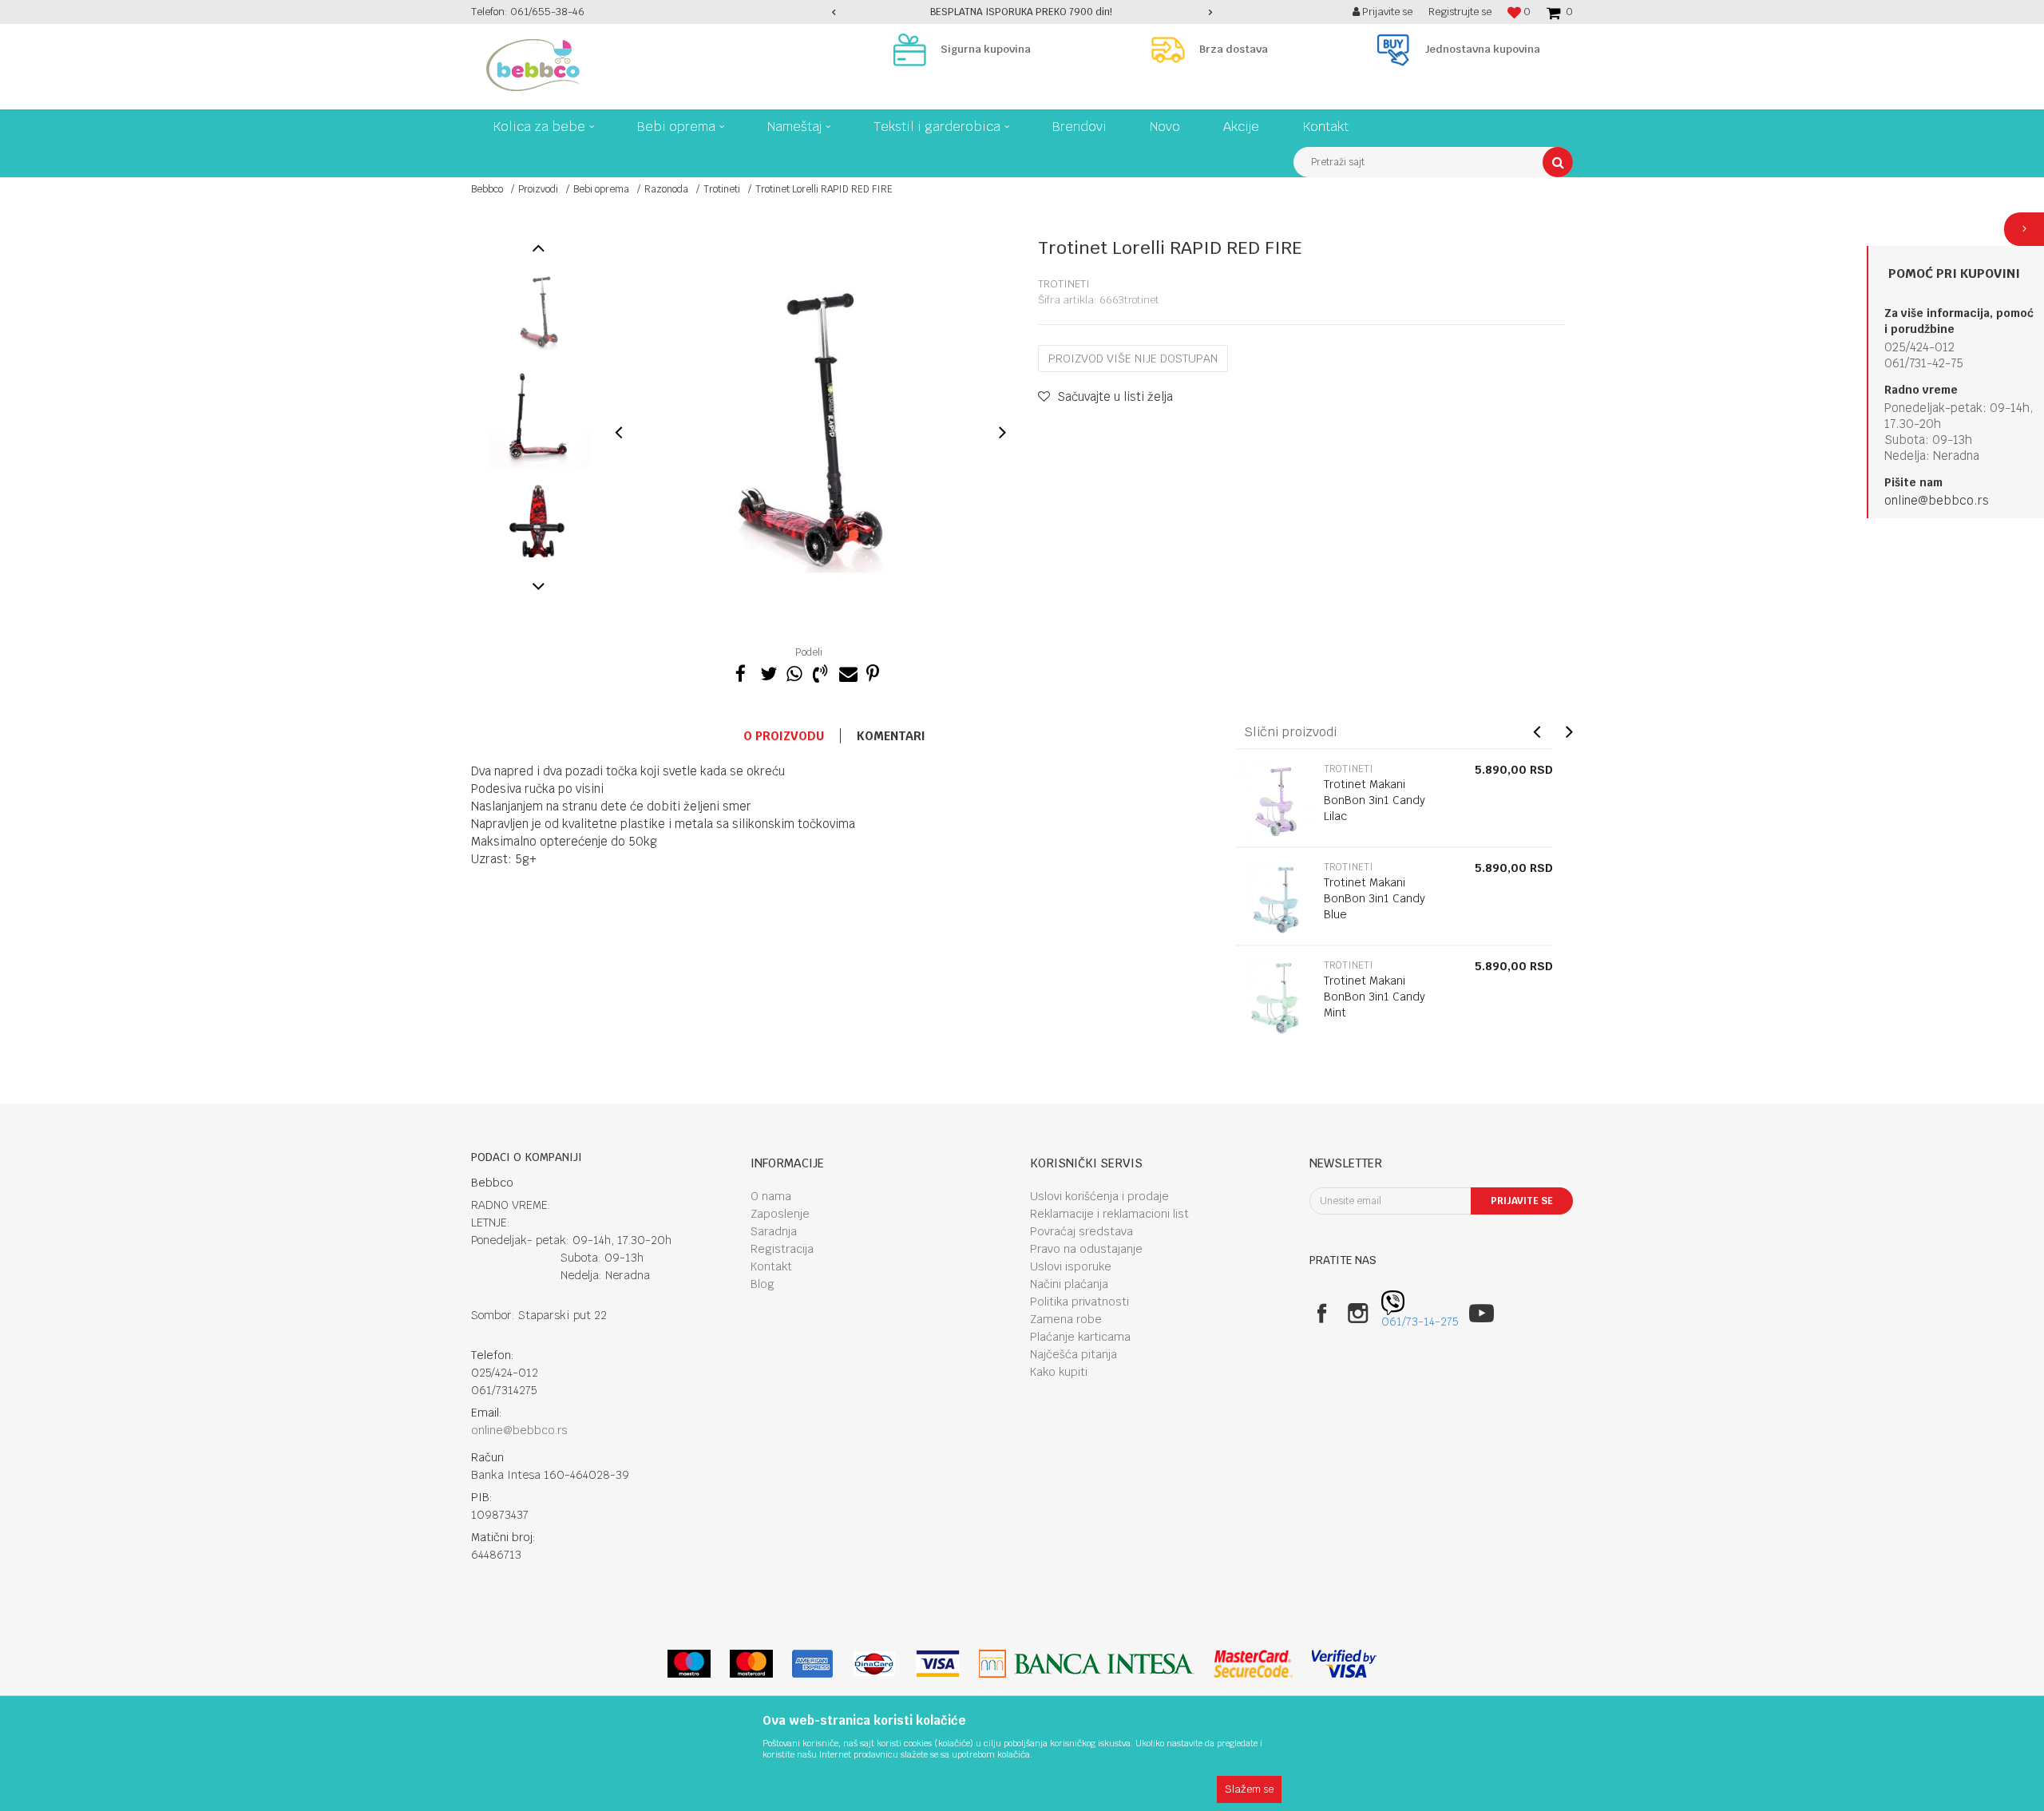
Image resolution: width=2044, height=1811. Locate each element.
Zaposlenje (780, 1214)
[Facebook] (741, 672)
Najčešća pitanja (1073, 1354)
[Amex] (812, 1664)
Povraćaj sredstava (1081, 1231)
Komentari (891, 736)
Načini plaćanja (1069, 1284)
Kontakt (771, 1266)
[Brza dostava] (1172, 50)
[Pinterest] (873, 672)
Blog (763, 1284)
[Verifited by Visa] (1344, 1664)
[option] (1022, 12)
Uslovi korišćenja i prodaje (1099, 1196)
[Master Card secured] (1253, 1664)
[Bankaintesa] (1087, 1664)
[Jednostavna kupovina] (1397, 50)
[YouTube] (1482, 1313)
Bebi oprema (601, 189)
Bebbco (487, 189)
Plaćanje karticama (1080, 1337)
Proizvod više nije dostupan (1133, 359)
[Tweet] (767, 672)
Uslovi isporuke (1071, 1266)
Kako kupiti (1059, 1372)
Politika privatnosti (1079, 1302)
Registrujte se (1460, 12)
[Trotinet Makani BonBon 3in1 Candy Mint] (1276, 998)
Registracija (782, 1249)
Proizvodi (538, 189)
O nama (771, 1196)
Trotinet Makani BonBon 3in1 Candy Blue (1375, 898)
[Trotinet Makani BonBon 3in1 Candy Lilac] (1276, 802)
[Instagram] (1358, 1313)
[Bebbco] (533, 65)
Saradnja (774, 1231)
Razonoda (666, 189)
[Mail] (846, 672)
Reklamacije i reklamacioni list (1109, 1214)
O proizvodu (784, 736)
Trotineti (722, 189)
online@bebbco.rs (1937, 500)
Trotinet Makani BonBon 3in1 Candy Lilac (1375, 800)
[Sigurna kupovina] (913, 50)
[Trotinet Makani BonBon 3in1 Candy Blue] (1276, 900)
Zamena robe (1066, 1319)
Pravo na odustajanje (1086, 1249)
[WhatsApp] (794, 672)
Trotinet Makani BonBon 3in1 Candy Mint (1375, 997)
